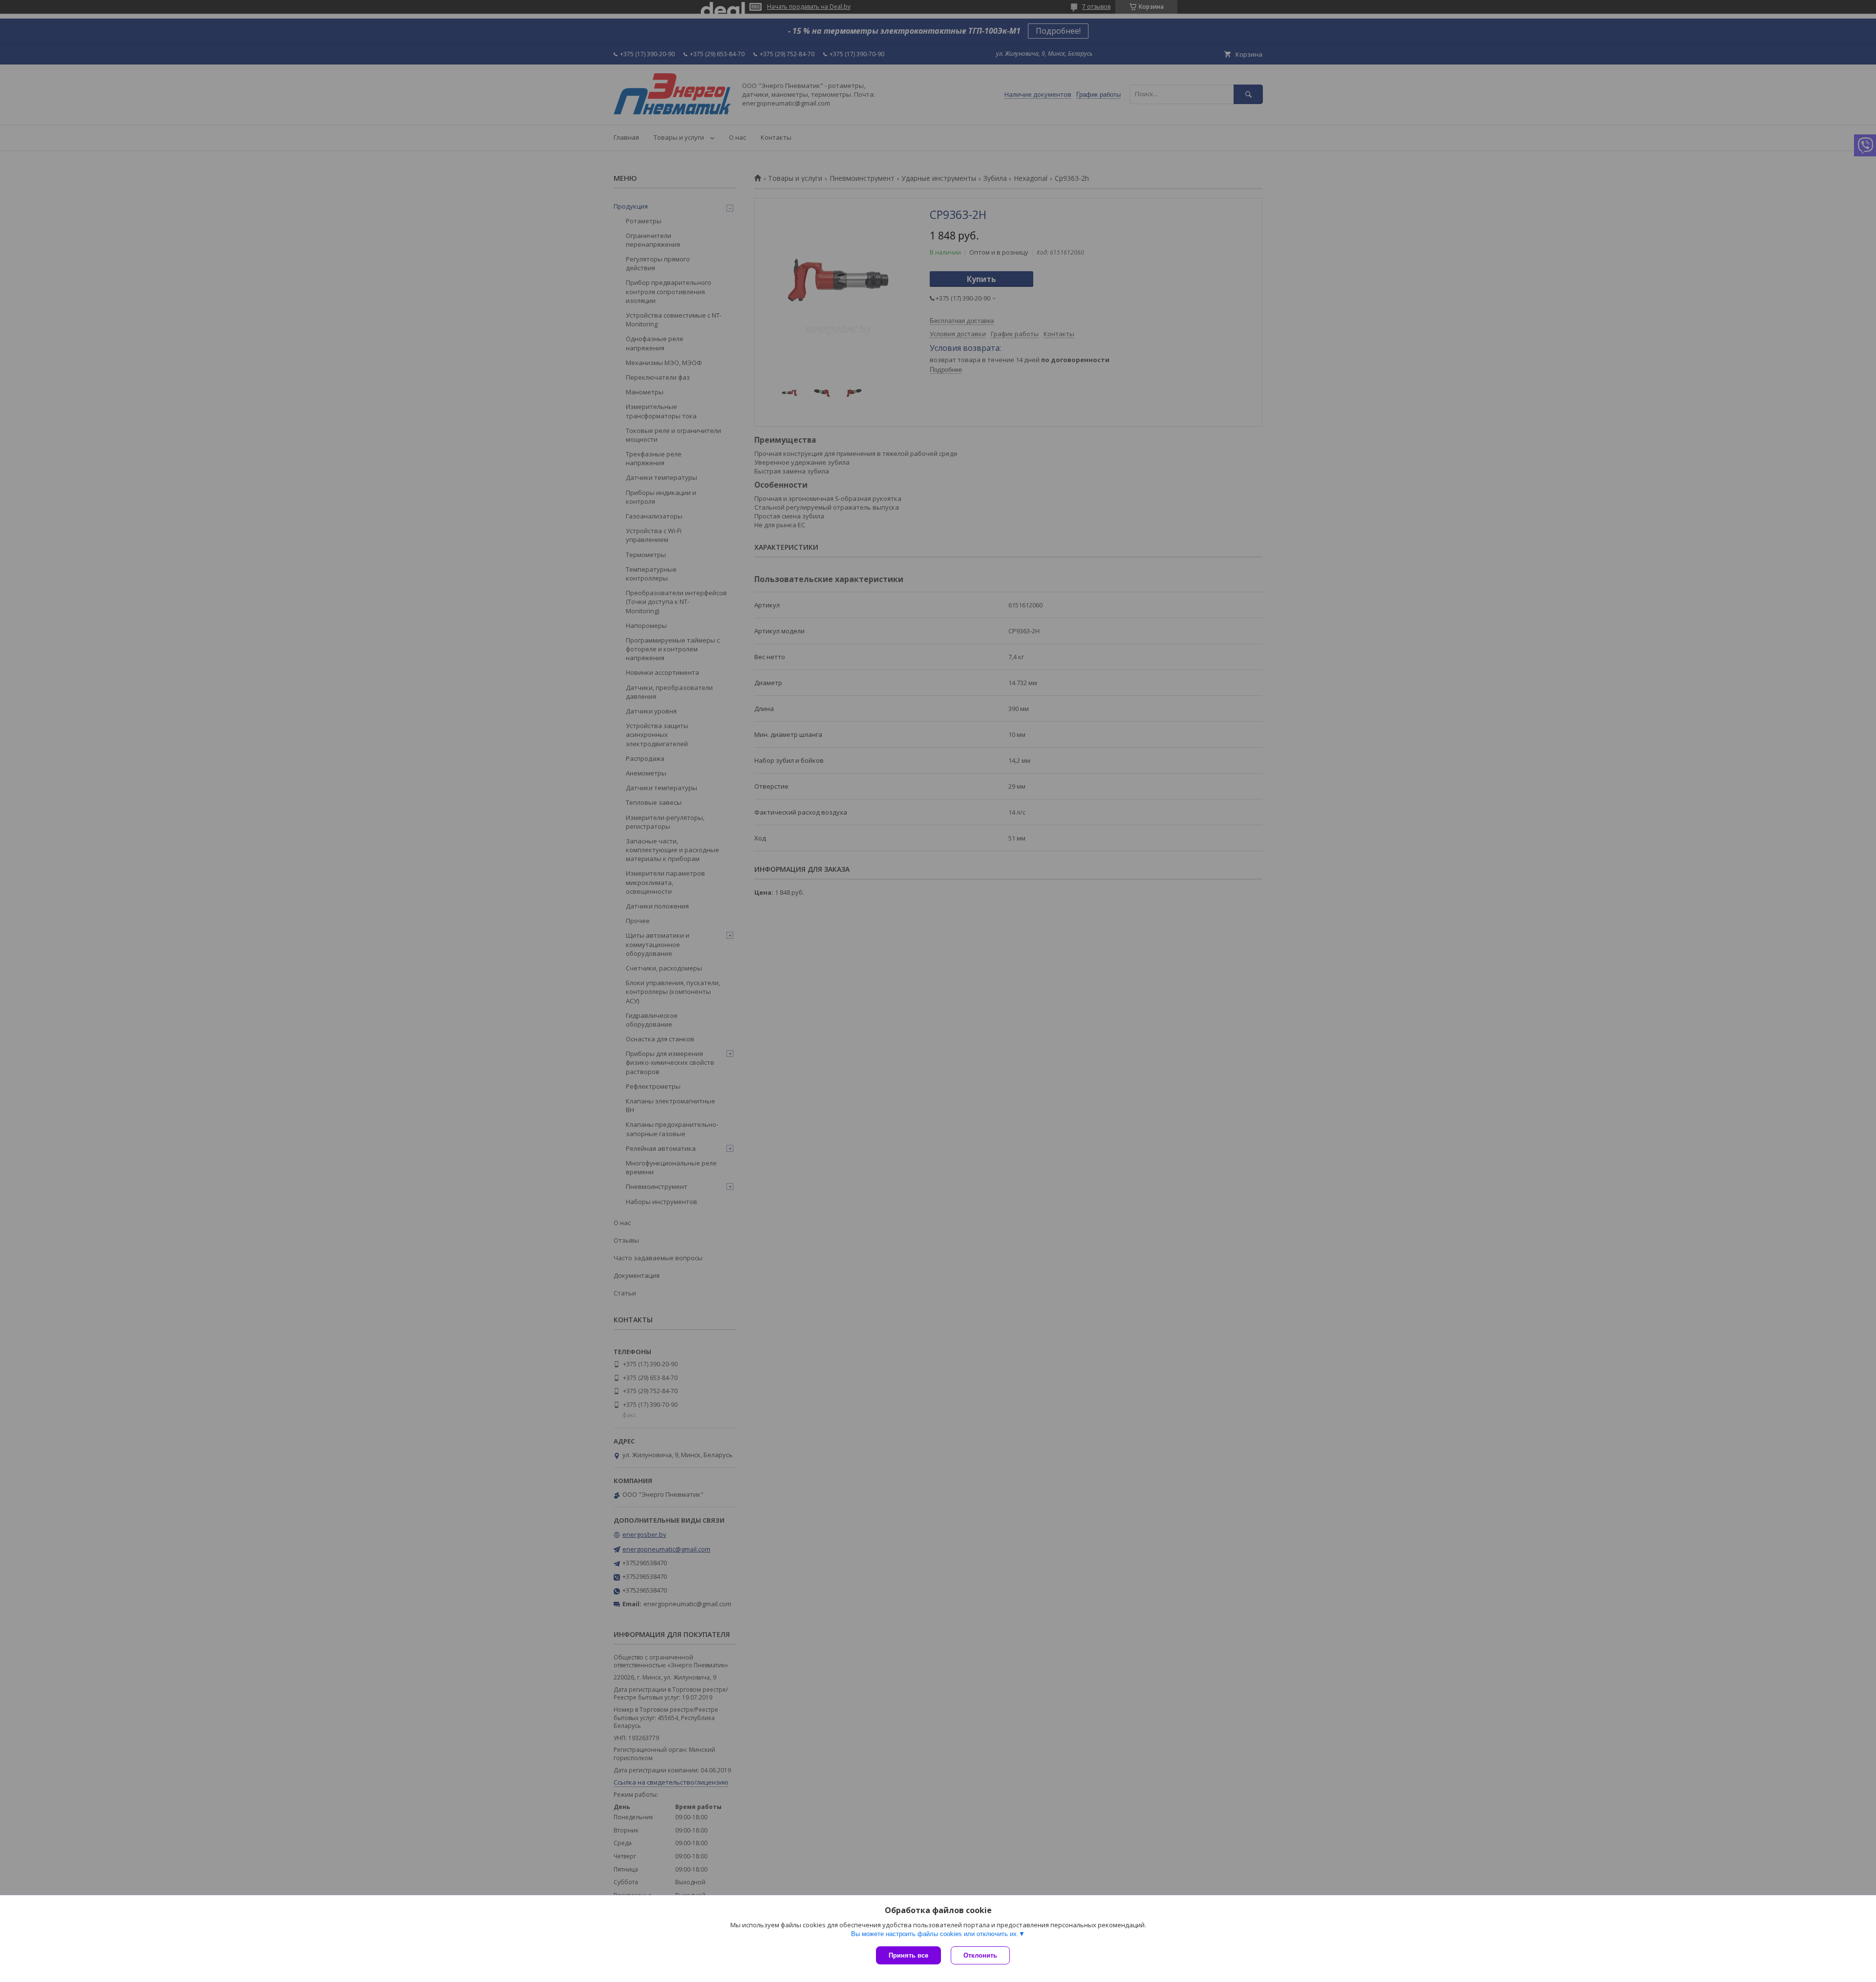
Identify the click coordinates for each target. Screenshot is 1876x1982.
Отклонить (980, 1955)
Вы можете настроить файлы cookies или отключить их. (935, 1934)
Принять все (908, 1955)
